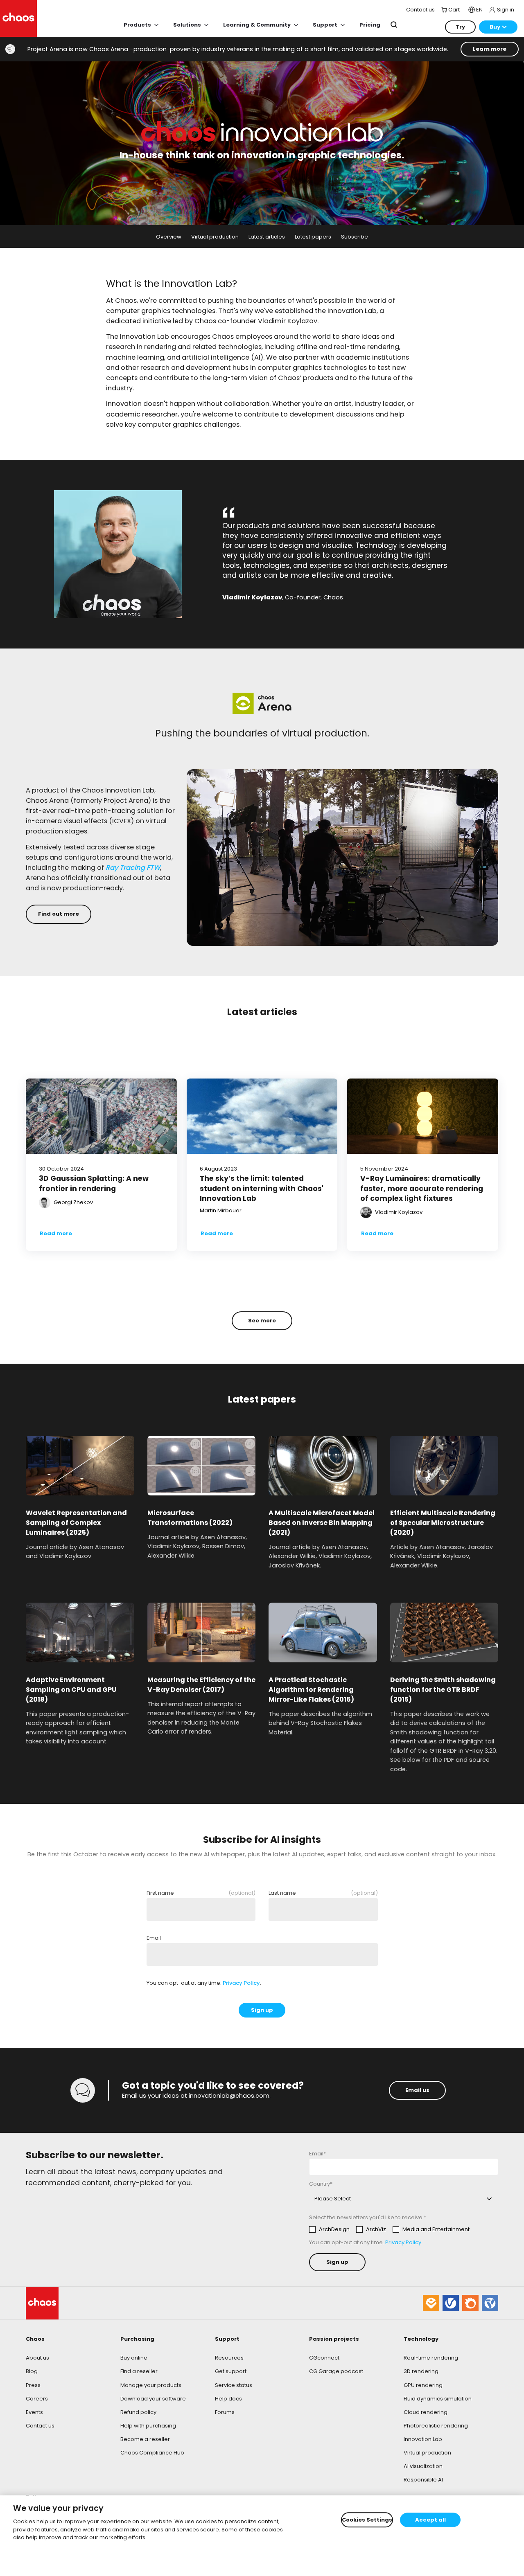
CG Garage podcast (336, 2371)
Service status (234, 2385)
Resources (229, 2358)
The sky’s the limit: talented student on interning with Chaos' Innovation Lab (262, 1188)
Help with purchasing (148, 2426)
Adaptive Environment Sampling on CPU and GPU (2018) (71, 1690)
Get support (231, 2371)
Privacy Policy (241, 1983)
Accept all (430, 2520)
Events (34, 2412)
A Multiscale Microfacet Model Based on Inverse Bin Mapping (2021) (322, 1523)
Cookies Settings (367, 2520)
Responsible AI (423, 2480)
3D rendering (421, 2371)
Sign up (262, 2010)
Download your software (153, 2399)
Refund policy (138, 2412)
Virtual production (215, 237)
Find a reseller (139, 2371)
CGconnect (324, 2358)
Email (154, 1938)
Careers (37, 2399)
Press (33, 2385)
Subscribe (355, 237)
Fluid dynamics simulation (438, 2399)
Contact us (40, 2426)
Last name (323, 1893)
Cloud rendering (426, 2412)
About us (37, 2358)
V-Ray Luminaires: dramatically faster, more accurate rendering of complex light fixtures (422, 1188)
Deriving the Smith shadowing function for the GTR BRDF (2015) (443, 1690)
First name (201, 1893)
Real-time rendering (431, 2358)
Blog (32, 2371)
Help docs (228, 2399)
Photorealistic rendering (436, 2426)
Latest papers (313, 237)
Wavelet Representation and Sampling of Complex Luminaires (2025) (76, 1523)
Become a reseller (145, 2439)
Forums (225, 2412)
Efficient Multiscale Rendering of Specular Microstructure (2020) (443, 1523)
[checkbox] (389, 2229)
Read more (56, 1233)
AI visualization (423, 2466)
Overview (169, 237)
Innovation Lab (423, 2439)
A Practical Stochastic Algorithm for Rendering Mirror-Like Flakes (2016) (311, 1690)
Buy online (134, 2358)
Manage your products (151, 2385)
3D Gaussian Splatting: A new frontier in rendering (94, 1183)
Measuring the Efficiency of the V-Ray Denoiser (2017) (201, 1685)
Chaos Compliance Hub (152, 2453)
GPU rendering (423, 2385)
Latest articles (267, 237)
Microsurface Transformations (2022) (190, 1518)
